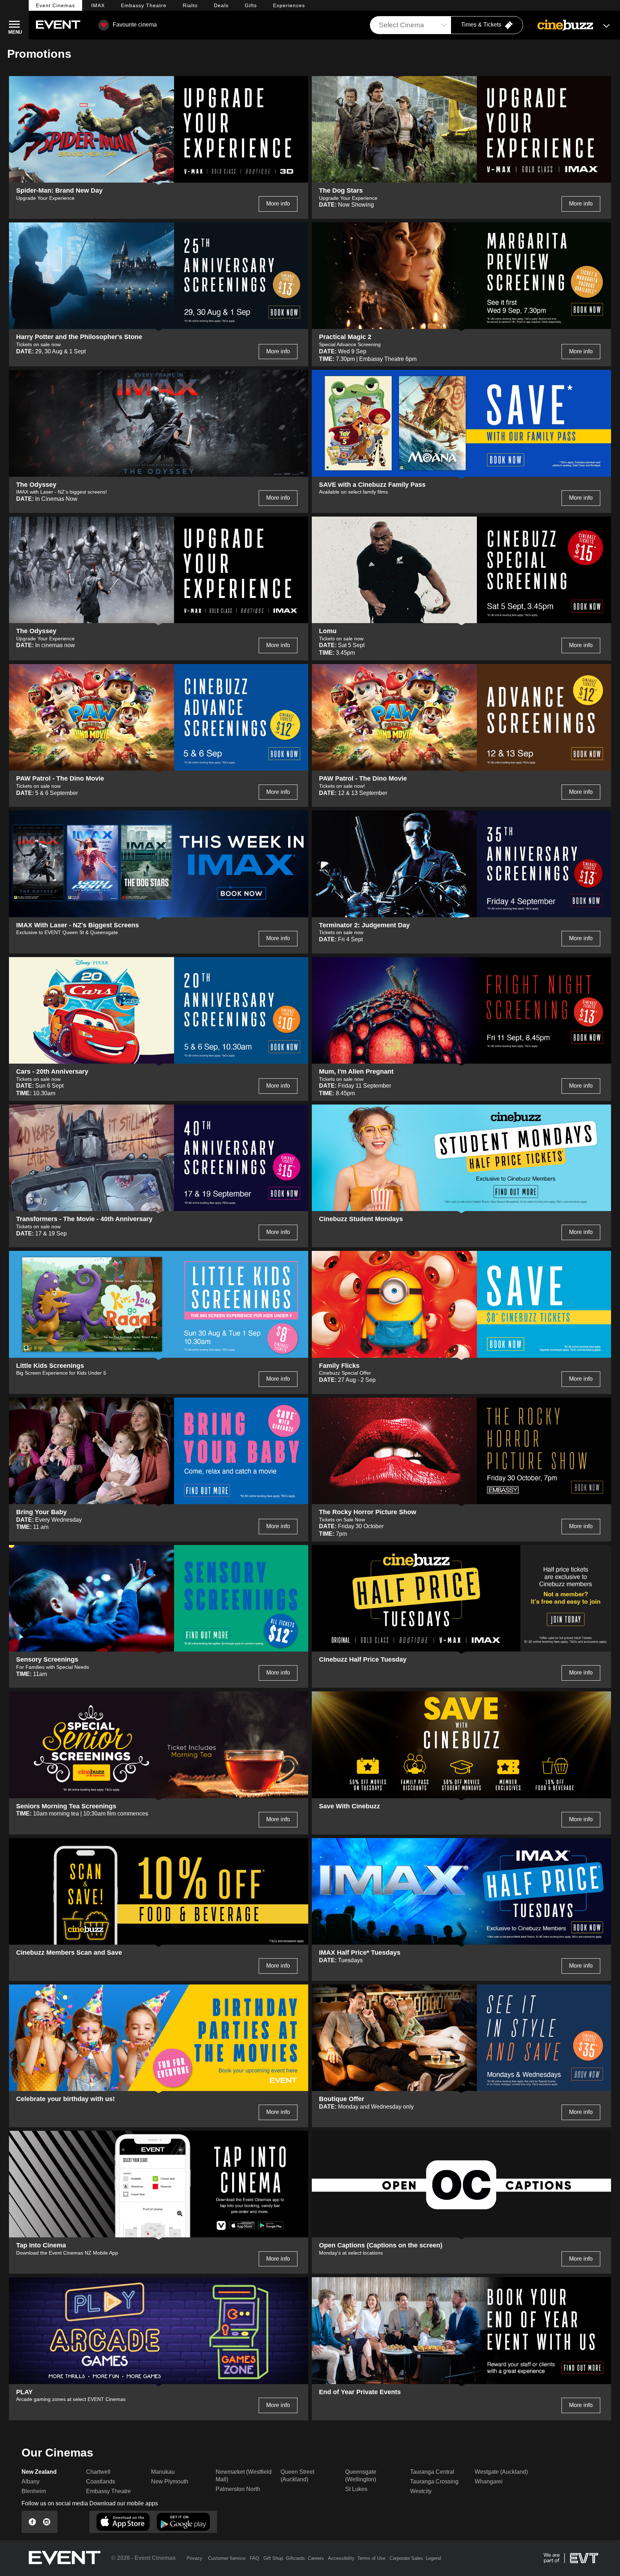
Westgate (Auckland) (501, 2472)
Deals (221, 5)
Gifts (251, 5)
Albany (30, 2481)
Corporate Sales (406, 2558)
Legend (433, 2558)
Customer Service (227, 2558)
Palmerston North (238, 2489)
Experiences (289, 5)
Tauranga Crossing (434, 2481)
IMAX (98, 5)
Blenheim (34, 2491)
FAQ (254, 2558)
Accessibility (341, 2558)
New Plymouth (170, 2481)
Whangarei (489, 2481)
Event (55, 5)
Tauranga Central (432, 2472)
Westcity (421, 2491)
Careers (316, 2558)
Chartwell (98, 2472)
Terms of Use (371, 2558)
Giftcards (295, 2558)
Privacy (194, 2558)
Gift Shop (273, 2558)
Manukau (163, 2472)
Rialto (190, 5)
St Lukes (356, 2489)
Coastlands (101, 2481)
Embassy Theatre (109, 2491)
